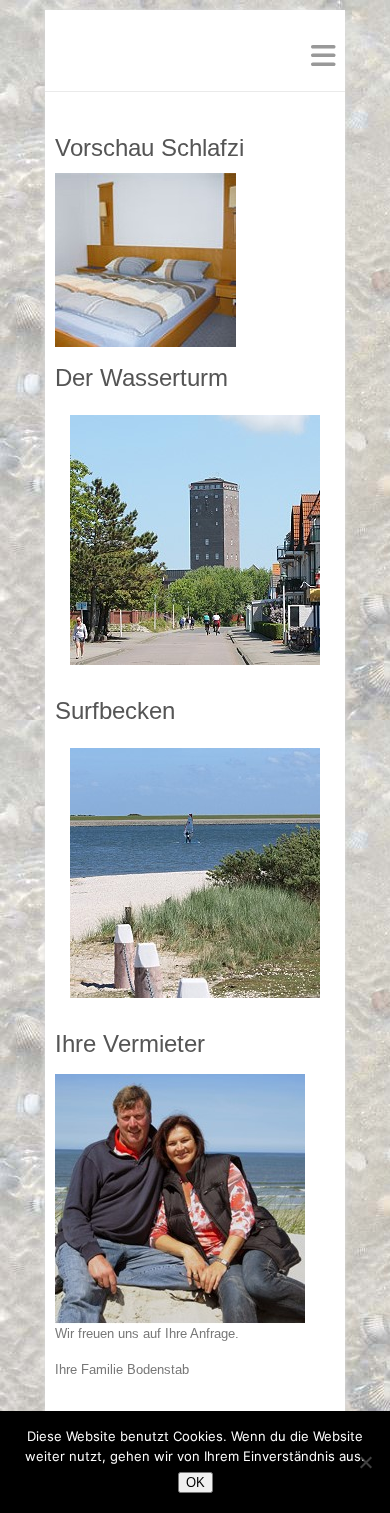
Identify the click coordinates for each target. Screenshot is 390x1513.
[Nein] (365, 1462)
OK (195, 1482)
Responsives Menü (323, 55)
